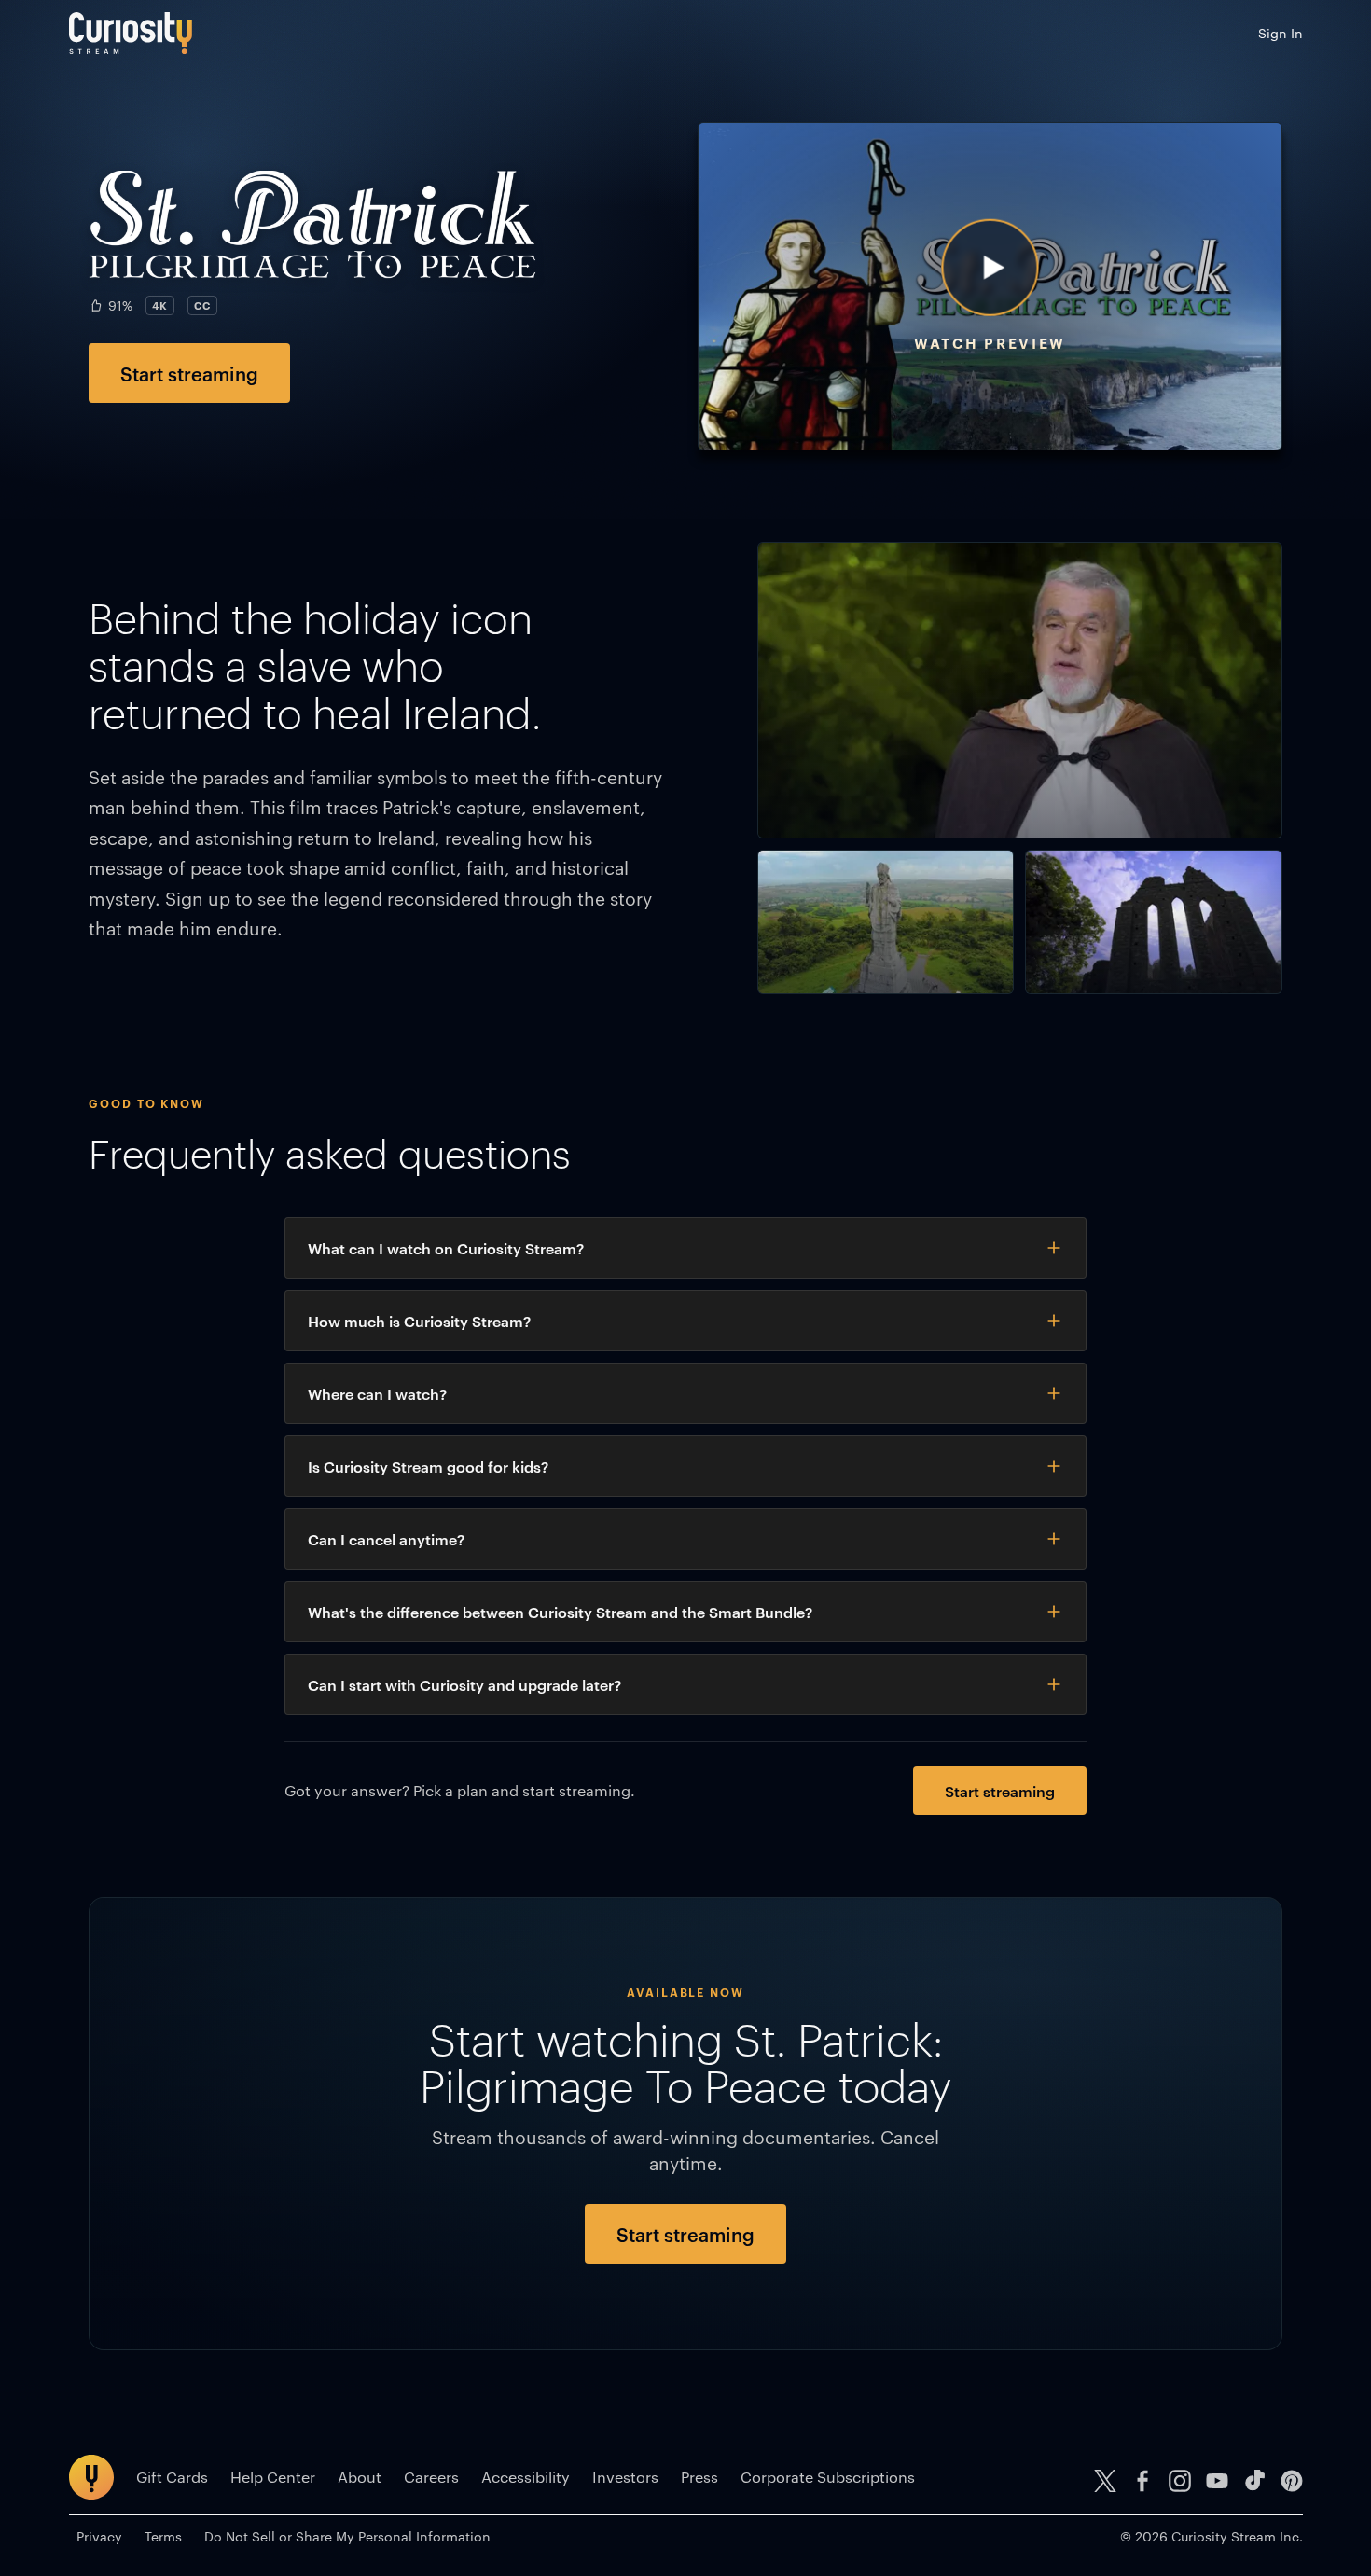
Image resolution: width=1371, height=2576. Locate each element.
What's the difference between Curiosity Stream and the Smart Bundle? (560, 1612)
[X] (1105, 2481)
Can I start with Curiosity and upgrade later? (464, 1684)
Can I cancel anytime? (386, 1539)
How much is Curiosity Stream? (419, 1321)
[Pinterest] (1292, 2481)
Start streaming (189, 373)
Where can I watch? (377, 1393)
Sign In (1281, 33)
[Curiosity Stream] (131, 33)
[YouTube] (1217, 2481)
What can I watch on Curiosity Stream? (446, 1248)
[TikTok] (1254, 2481)
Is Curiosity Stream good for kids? (428, 1466)
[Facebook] (1142, 2481)
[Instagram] (1180, 2481)
